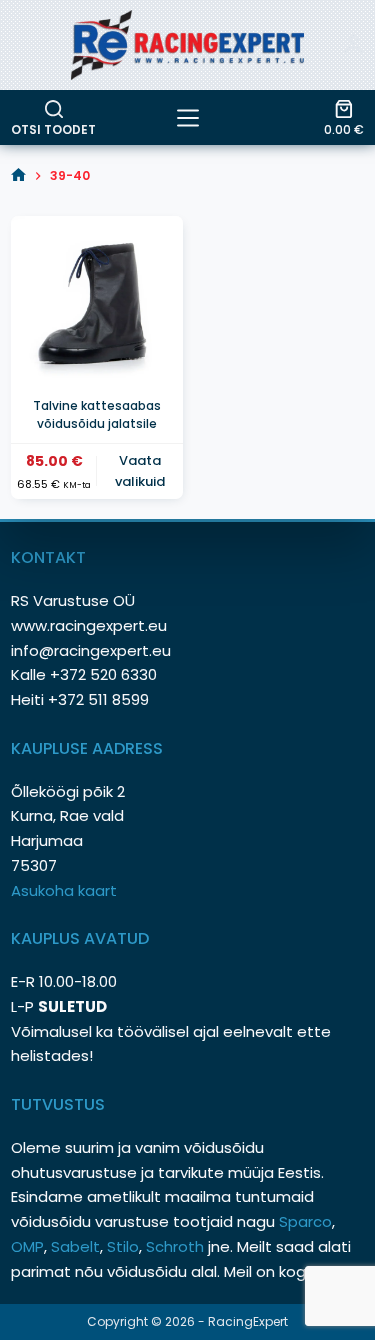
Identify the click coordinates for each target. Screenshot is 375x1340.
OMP (27, 1246)
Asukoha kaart (66, 890)
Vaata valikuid (140, 471)
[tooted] (188, 118)
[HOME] (18, 175)
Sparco (305, 1221)
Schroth (177, 1246)
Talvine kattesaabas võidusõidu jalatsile (97, 414)
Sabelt (75, 1246)
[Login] (354, 45)
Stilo (123, 1246)
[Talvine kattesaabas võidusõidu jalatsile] (96, 301)
